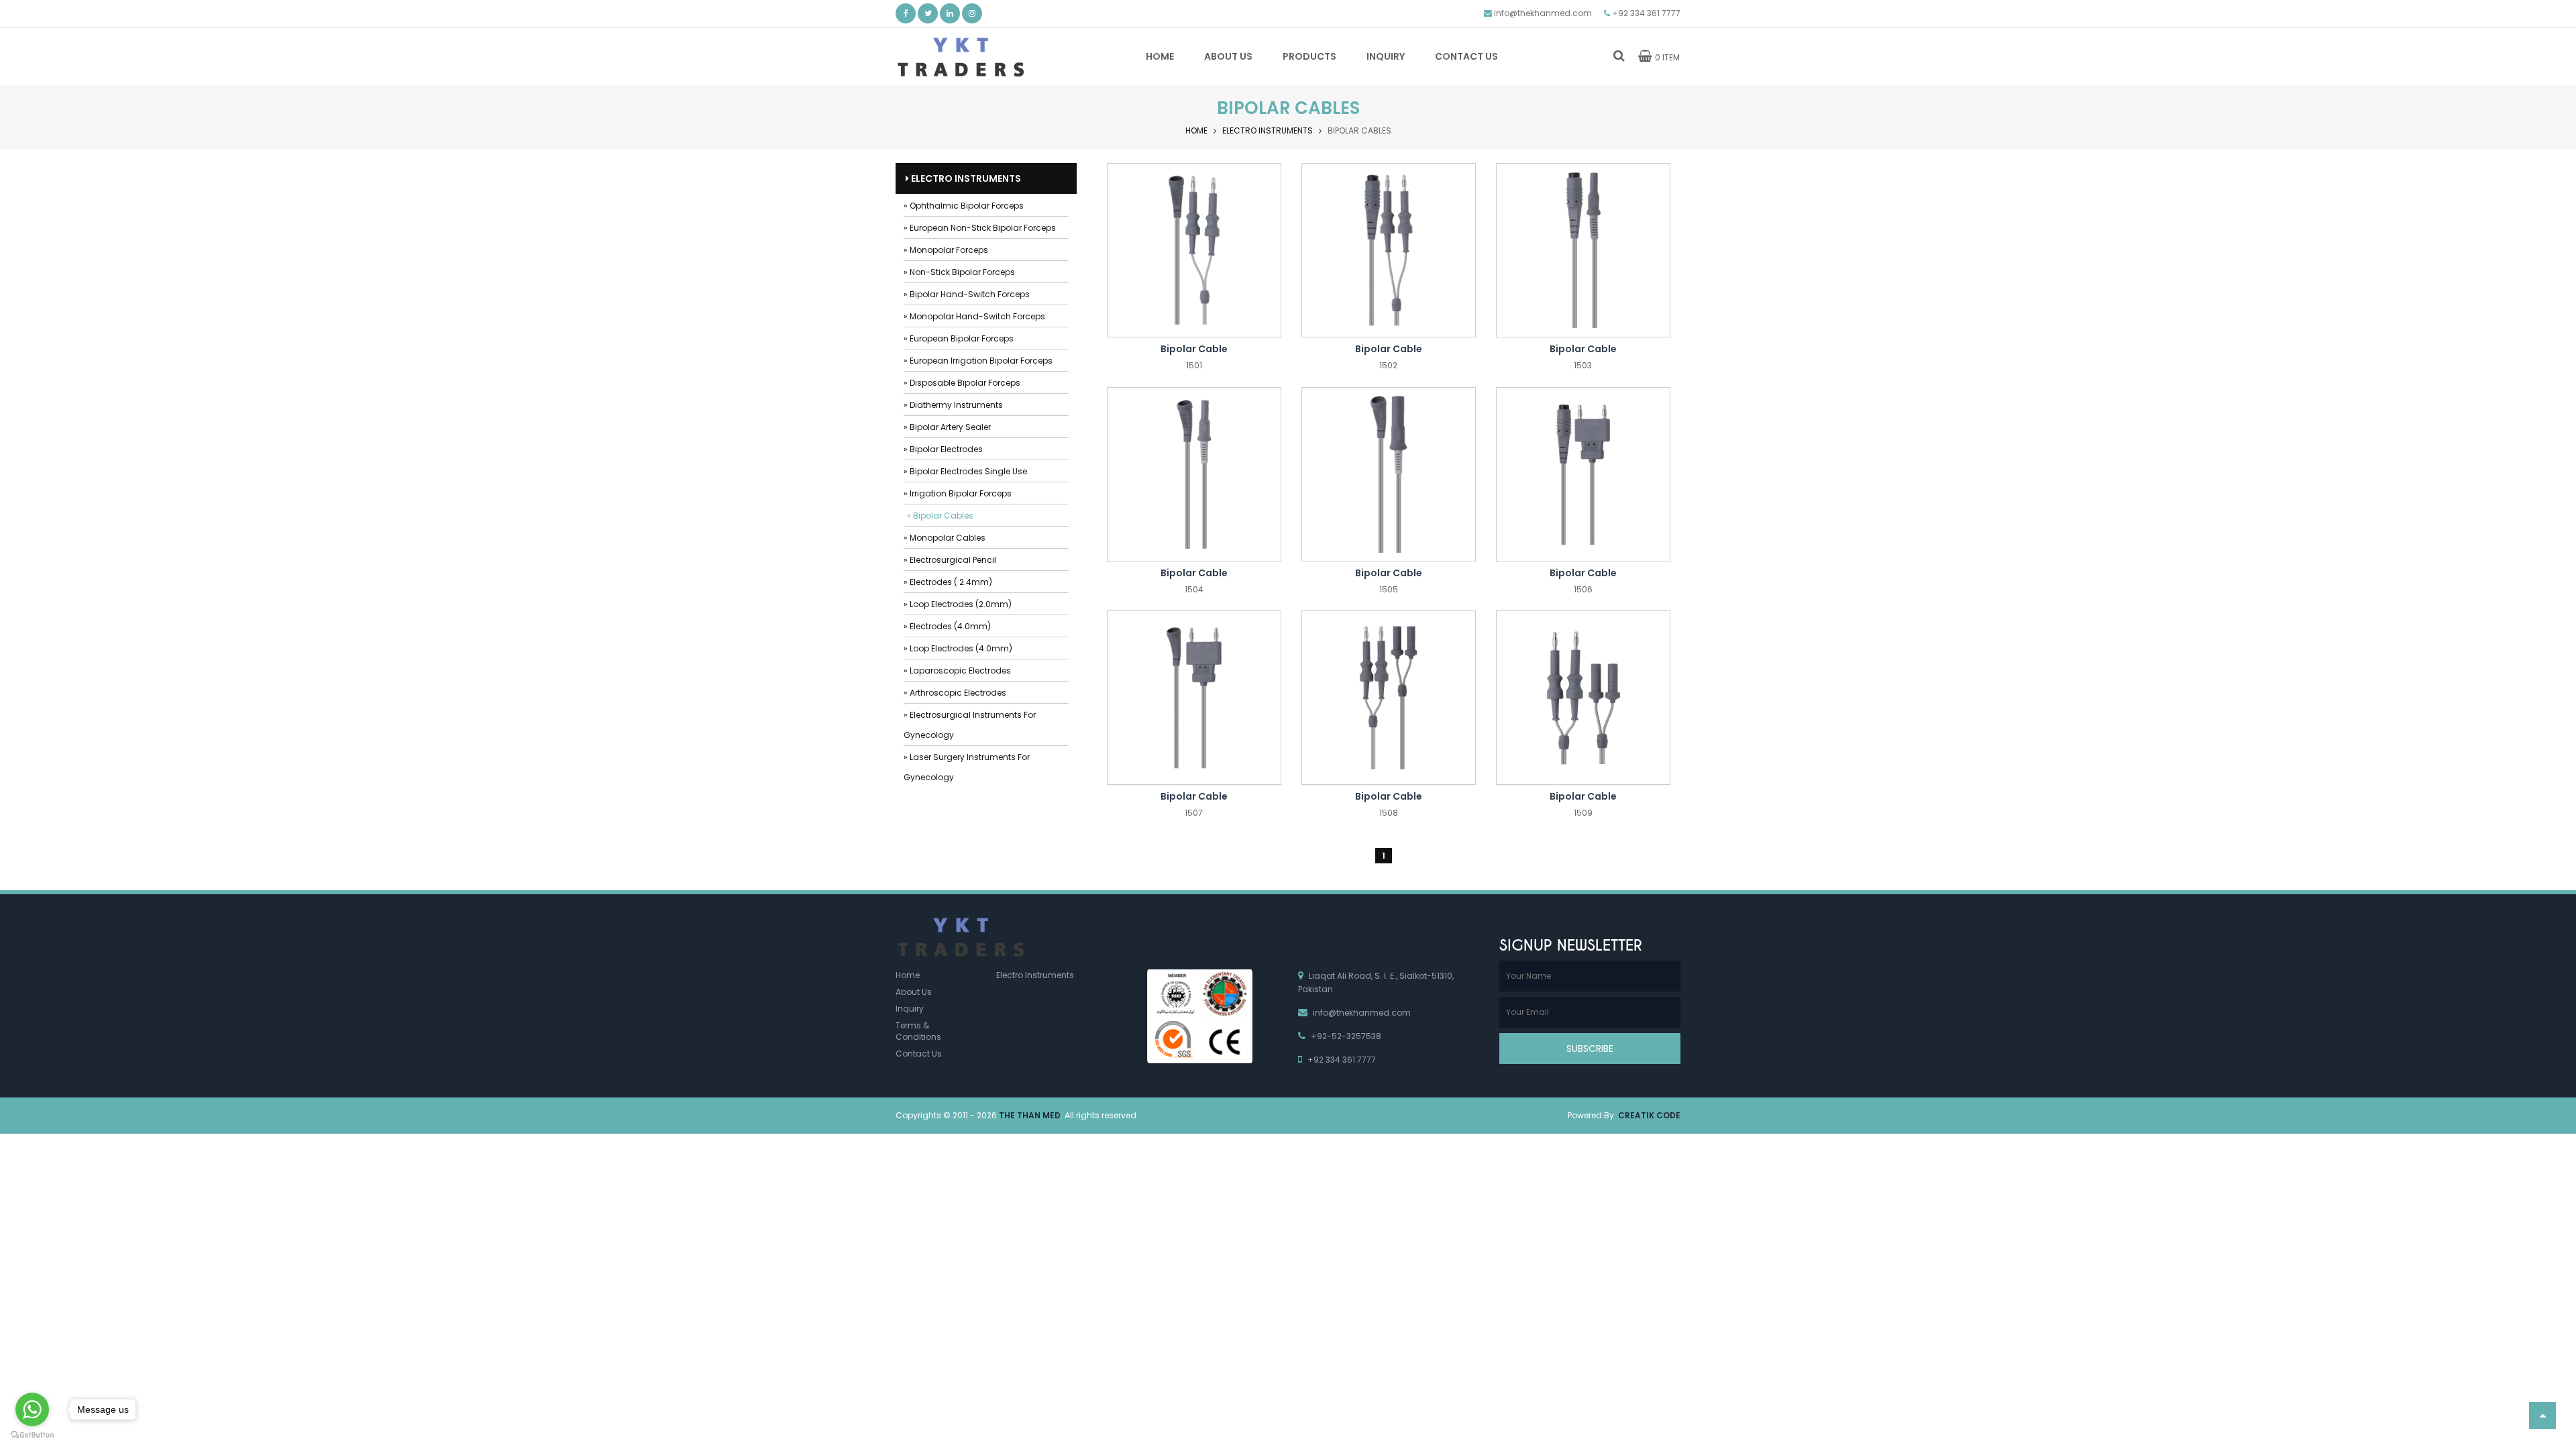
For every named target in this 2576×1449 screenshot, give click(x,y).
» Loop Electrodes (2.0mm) (958, 604)
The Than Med (1030, 1115)
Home (1196, 130)
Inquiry (910, 1009)
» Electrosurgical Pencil (950, 560)
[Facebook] (906, 13)
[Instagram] (972, 13)
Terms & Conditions (918, 1031)
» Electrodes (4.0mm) (947, 626)
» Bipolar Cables (940, 516)
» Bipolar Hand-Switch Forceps (967, 294)
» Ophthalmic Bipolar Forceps (964, 206)
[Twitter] (928, 13)
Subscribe (1590, 1049)
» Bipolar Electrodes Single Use (965, 471)
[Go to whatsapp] (32, 1409)
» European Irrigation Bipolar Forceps (978, 361)
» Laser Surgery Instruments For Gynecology (967, 767)
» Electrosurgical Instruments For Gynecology (970, 725)
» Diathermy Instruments (953, 405)
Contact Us (919, 1054)
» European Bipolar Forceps (959, 338)
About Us (914, 992)
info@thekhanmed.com (1543, 13)
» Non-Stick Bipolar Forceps (959, 272)
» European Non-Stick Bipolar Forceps (980, 228)
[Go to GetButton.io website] (32, 1435)
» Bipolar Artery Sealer (947, 427)
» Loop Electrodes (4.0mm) (958, 648)
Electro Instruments (1268, 130)
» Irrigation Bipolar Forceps (958, 493)
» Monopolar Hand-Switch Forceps (974, 316)
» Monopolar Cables (945, 538)
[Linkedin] (950, 13)
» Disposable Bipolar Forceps (962, 383)
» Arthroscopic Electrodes (955, 693)
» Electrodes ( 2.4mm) (948, 582)
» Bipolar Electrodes (943, 449)
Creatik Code (1649, 1115)
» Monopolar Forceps (946, 250)
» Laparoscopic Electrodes (957, 670)
